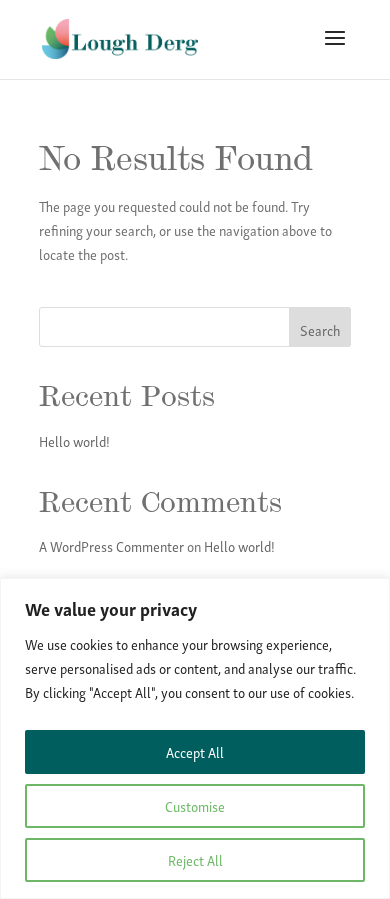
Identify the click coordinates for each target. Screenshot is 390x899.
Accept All (195, 751)
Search (320, 329)
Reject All (195, 859)
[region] (195, 738)
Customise (195, 805)
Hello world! (74, 440)
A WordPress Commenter (111, 545)
